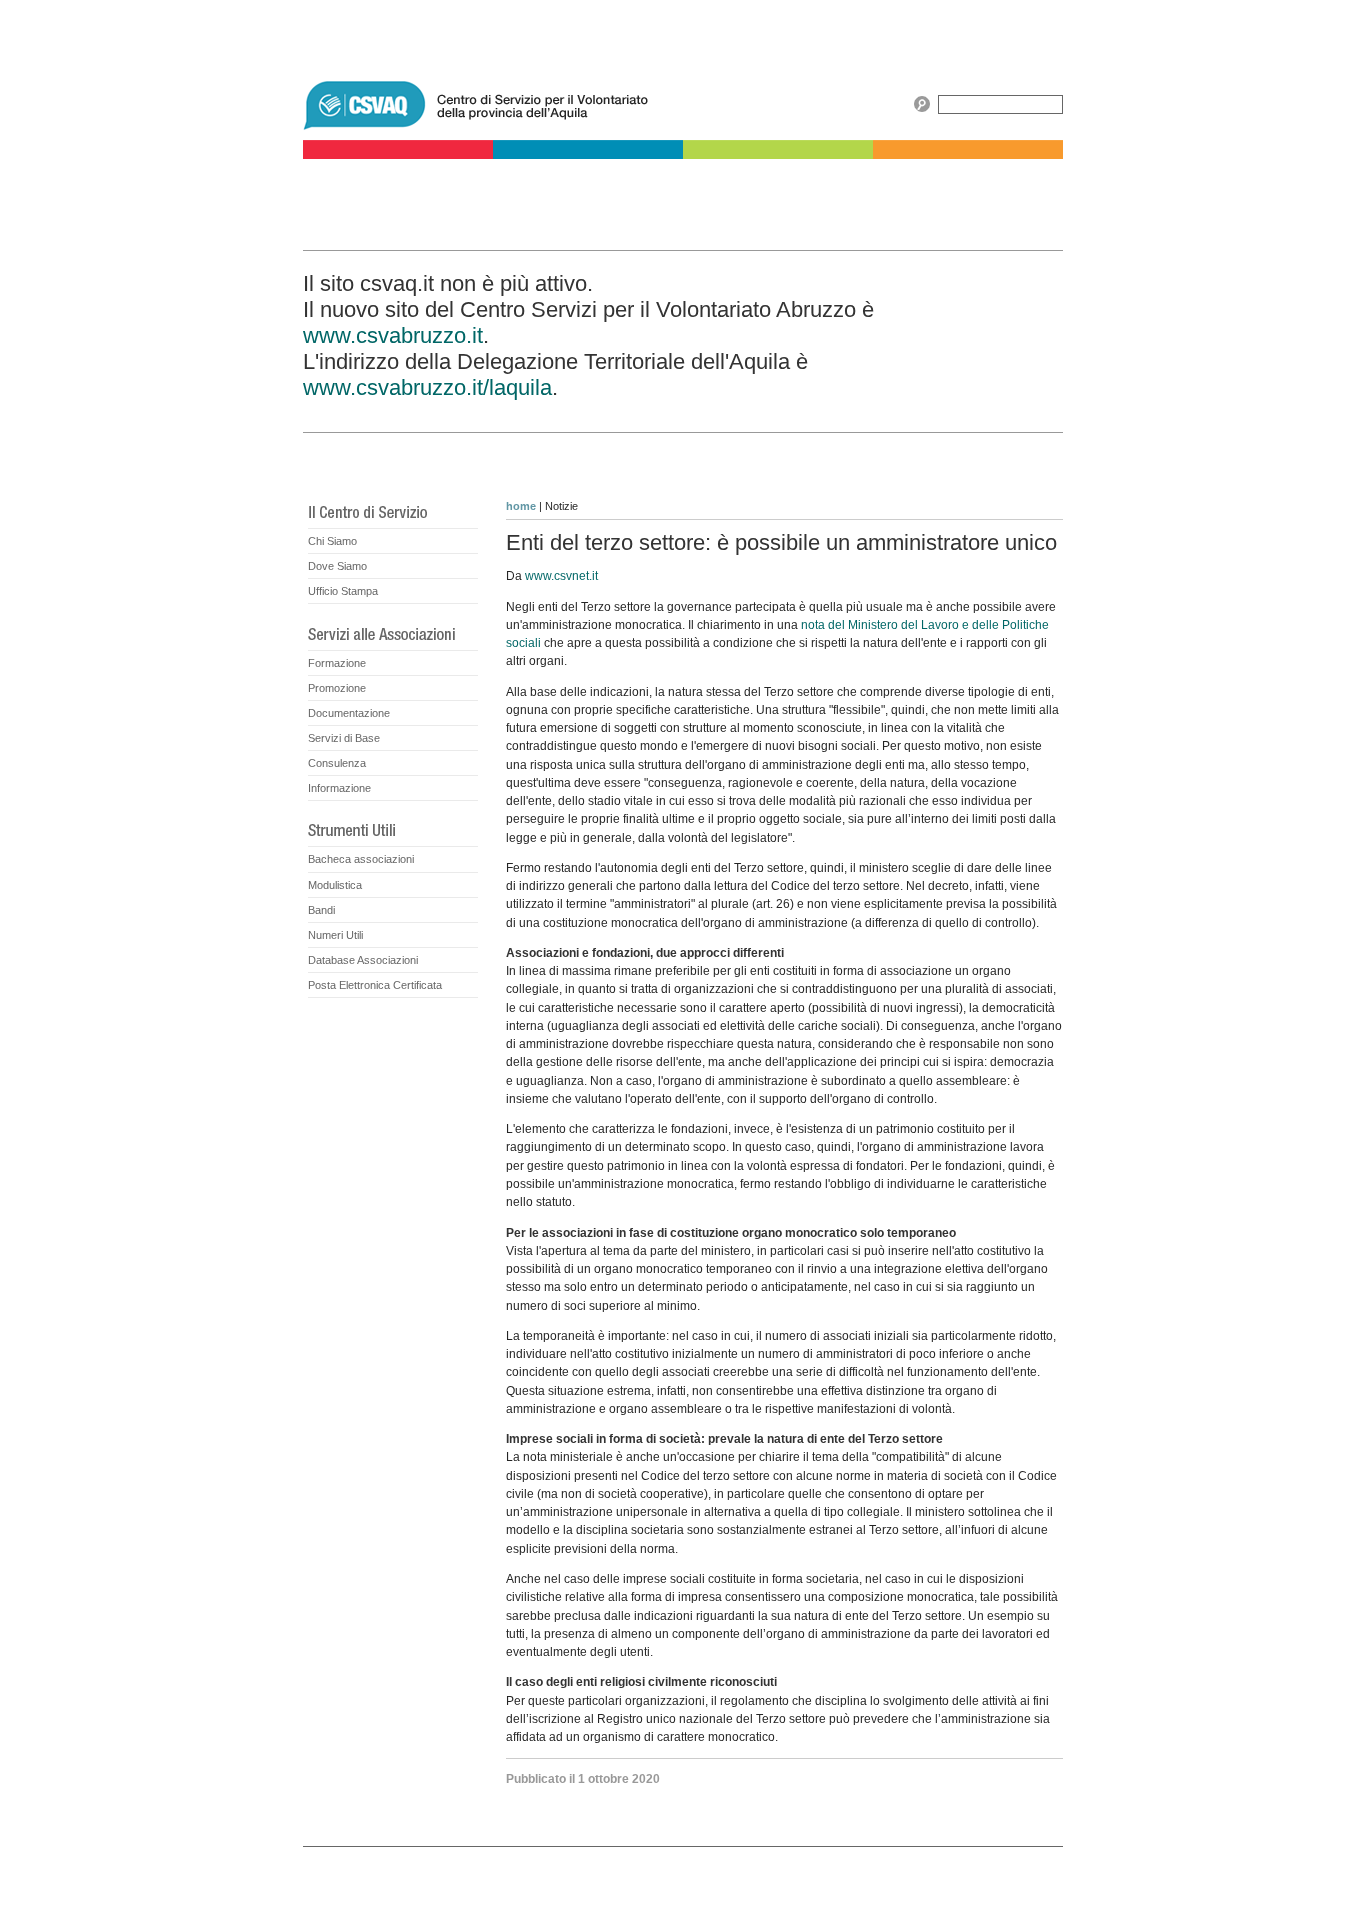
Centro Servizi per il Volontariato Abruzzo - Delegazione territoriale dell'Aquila (603, 95)
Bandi (321, 910)
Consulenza (337, 763)
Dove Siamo (337, 566)
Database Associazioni (363, 960)
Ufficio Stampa (343, 591)
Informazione (339, 788)
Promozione (337, 688)
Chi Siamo (332, 541)
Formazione (337, 663)
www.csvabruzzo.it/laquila (427, 387)
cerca (922, 104)
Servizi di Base (344, 738)
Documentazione (349, 713)
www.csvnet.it (561, 576)
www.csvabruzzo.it (393, 335)
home (521, 506)
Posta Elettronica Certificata (375, 985)
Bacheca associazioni (361, 859)
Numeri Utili (335, 935)
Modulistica (335, 885)
